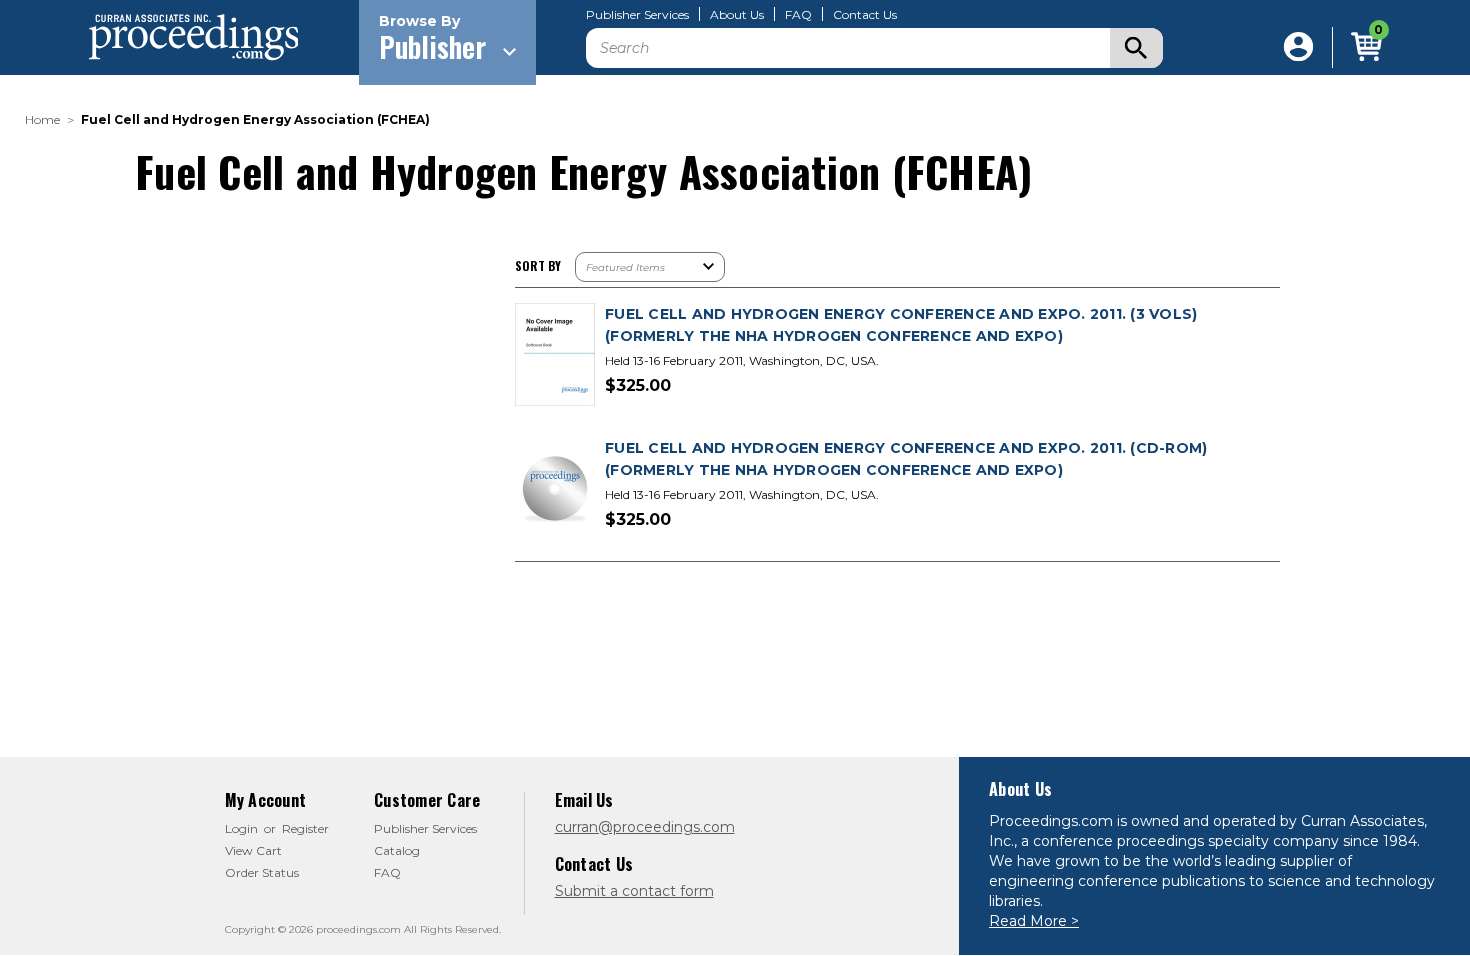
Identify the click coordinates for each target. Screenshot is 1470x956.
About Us (737, 15)
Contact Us (865, 15)
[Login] (1298, 47)
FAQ (798, 15)
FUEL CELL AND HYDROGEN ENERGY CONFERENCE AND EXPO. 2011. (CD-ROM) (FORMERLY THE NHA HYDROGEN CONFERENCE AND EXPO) (906, 459)
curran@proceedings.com (645, 827)
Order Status (262, 872)
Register (305, 828)
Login (241, 828)
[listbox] (650, 267)
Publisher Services (637, 15)
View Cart (253, 850)
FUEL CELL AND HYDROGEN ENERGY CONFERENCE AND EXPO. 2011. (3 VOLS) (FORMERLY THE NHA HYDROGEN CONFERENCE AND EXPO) (901, 325)
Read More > (1034, 921)
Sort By (538, 265)
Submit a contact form (634, 891)
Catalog (397, 850)
